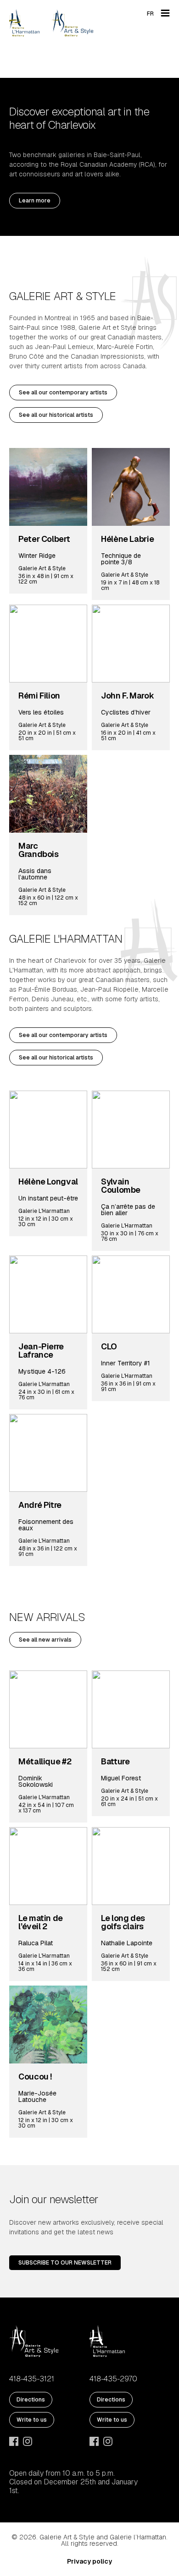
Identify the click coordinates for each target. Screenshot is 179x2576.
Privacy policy (89, 2561)
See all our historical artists (56, 415)
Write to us (32, 2420)
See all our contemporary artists (63, 393)
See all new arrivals (45, 1640)
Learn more (35, 201)
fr (150, 14)
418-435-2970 (113, 2379)
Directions (31, 2400)
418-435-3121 (32, 2379)
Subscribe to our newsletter (65, 2263)
